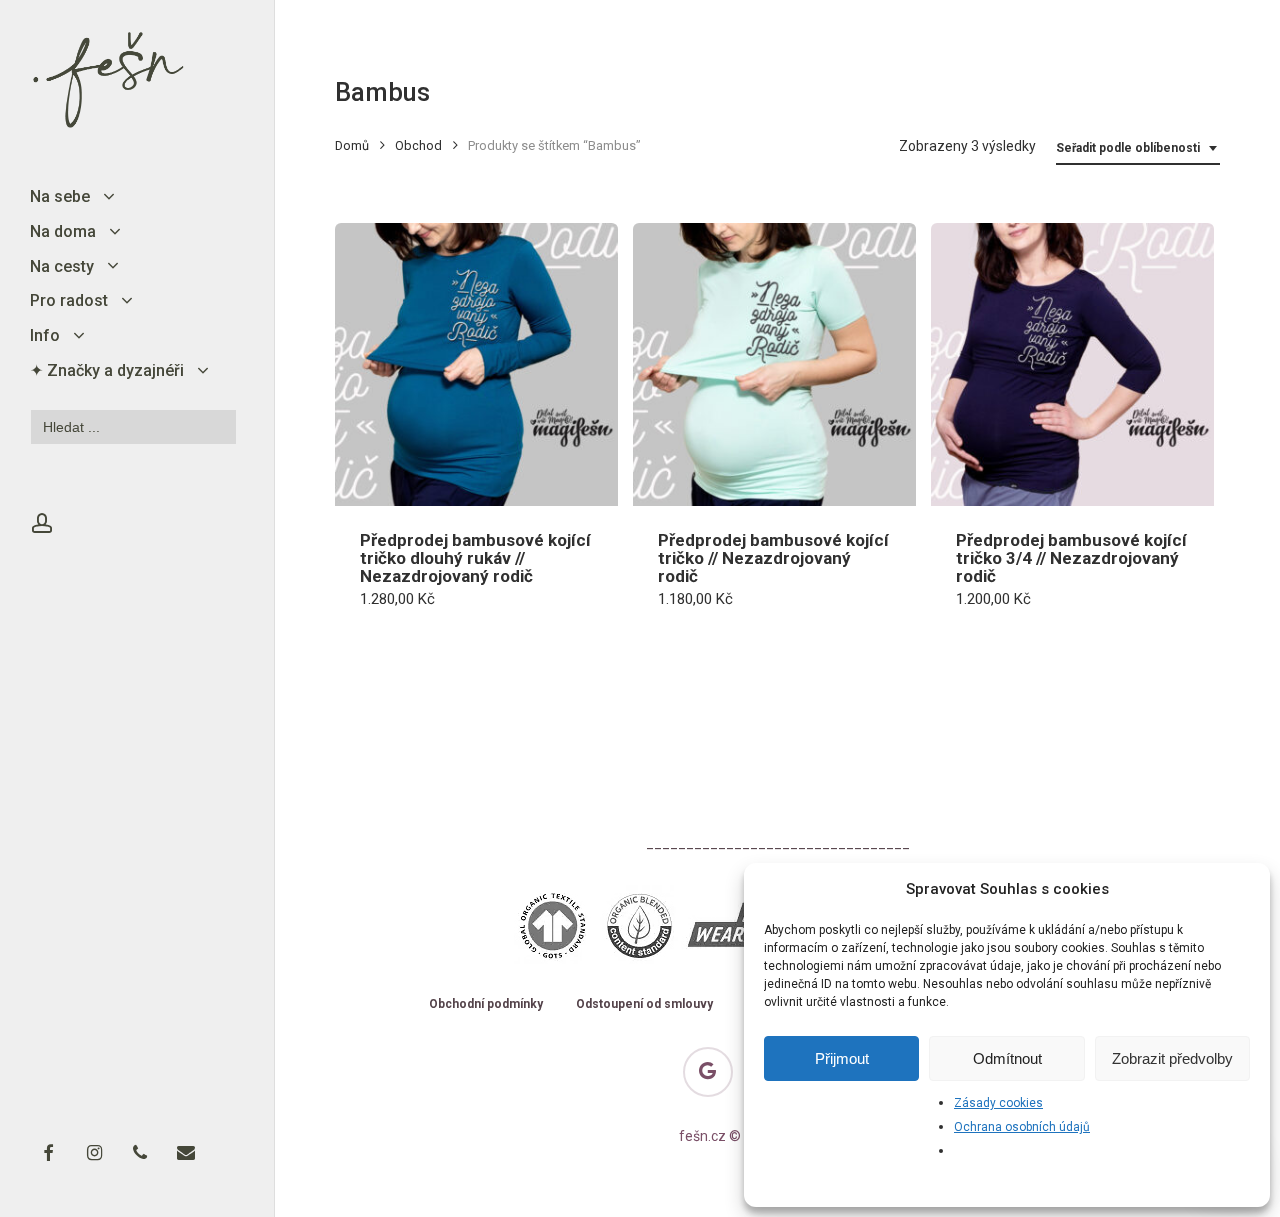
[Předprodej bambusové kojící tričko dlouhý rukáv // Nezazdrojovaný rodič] (476, 364)
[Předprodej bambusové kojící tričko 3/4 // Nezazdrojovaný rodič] (1072, 364)
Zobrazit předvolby (1172, 1058)
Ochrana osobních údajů (1022, 1127)
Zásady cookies (998, 1103)
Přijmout (842, 1058)
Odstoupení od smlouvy (644, 1004)
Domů (352, 145)
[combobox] (1138, 148)
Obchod (418, 145)
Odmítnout (1007, 1058)
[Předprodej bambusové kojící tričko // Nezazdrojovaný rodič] (774, 364)
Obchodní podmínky (486, 1004)
